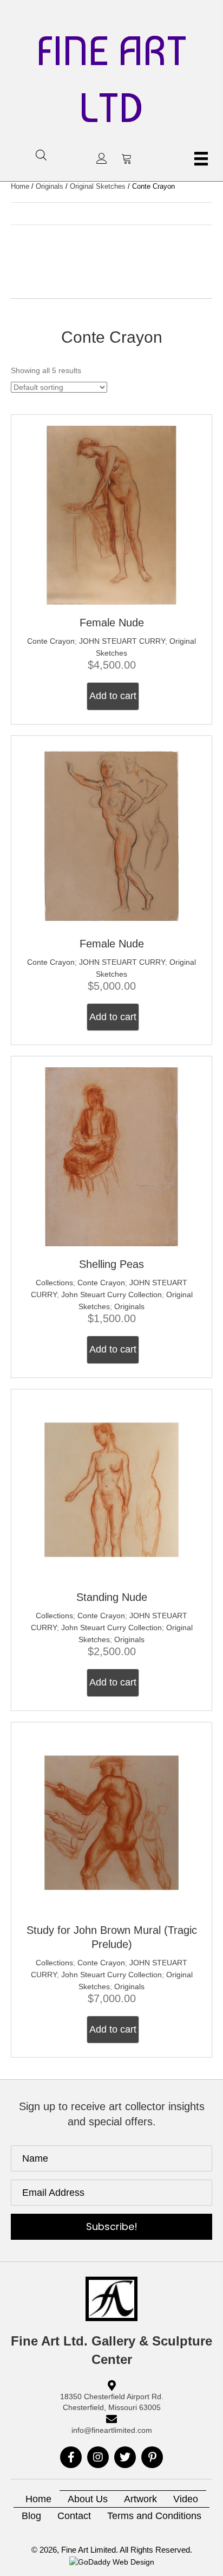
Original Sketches (98, 186)
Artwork (140, 2499)
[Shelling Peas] (111, 1156)
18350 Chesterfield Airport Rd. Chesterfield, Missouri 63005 (112, 2402)
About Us (88, 2499)
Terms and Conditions (154, 2516)
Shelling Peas (111, 1264)
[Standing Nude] (111, 1489)
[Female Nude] (111, 515)
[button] (102, 158)
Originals (50, 186)
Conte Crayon (51, 641)
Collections (54, 1283)
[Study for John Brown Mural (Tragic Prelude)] (111, 1822)
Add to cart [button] (113, 696)
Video (186, 2499)
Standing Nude (112, 1597)
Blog (31, 2516)
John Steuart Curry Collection (111, 1295)
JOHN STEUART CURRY (122, 641)
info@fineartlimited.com (112, 2430)
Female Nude (112, 623)
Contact (74, 2516)
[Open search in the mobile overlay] (41, 155)
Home (20, 186)
